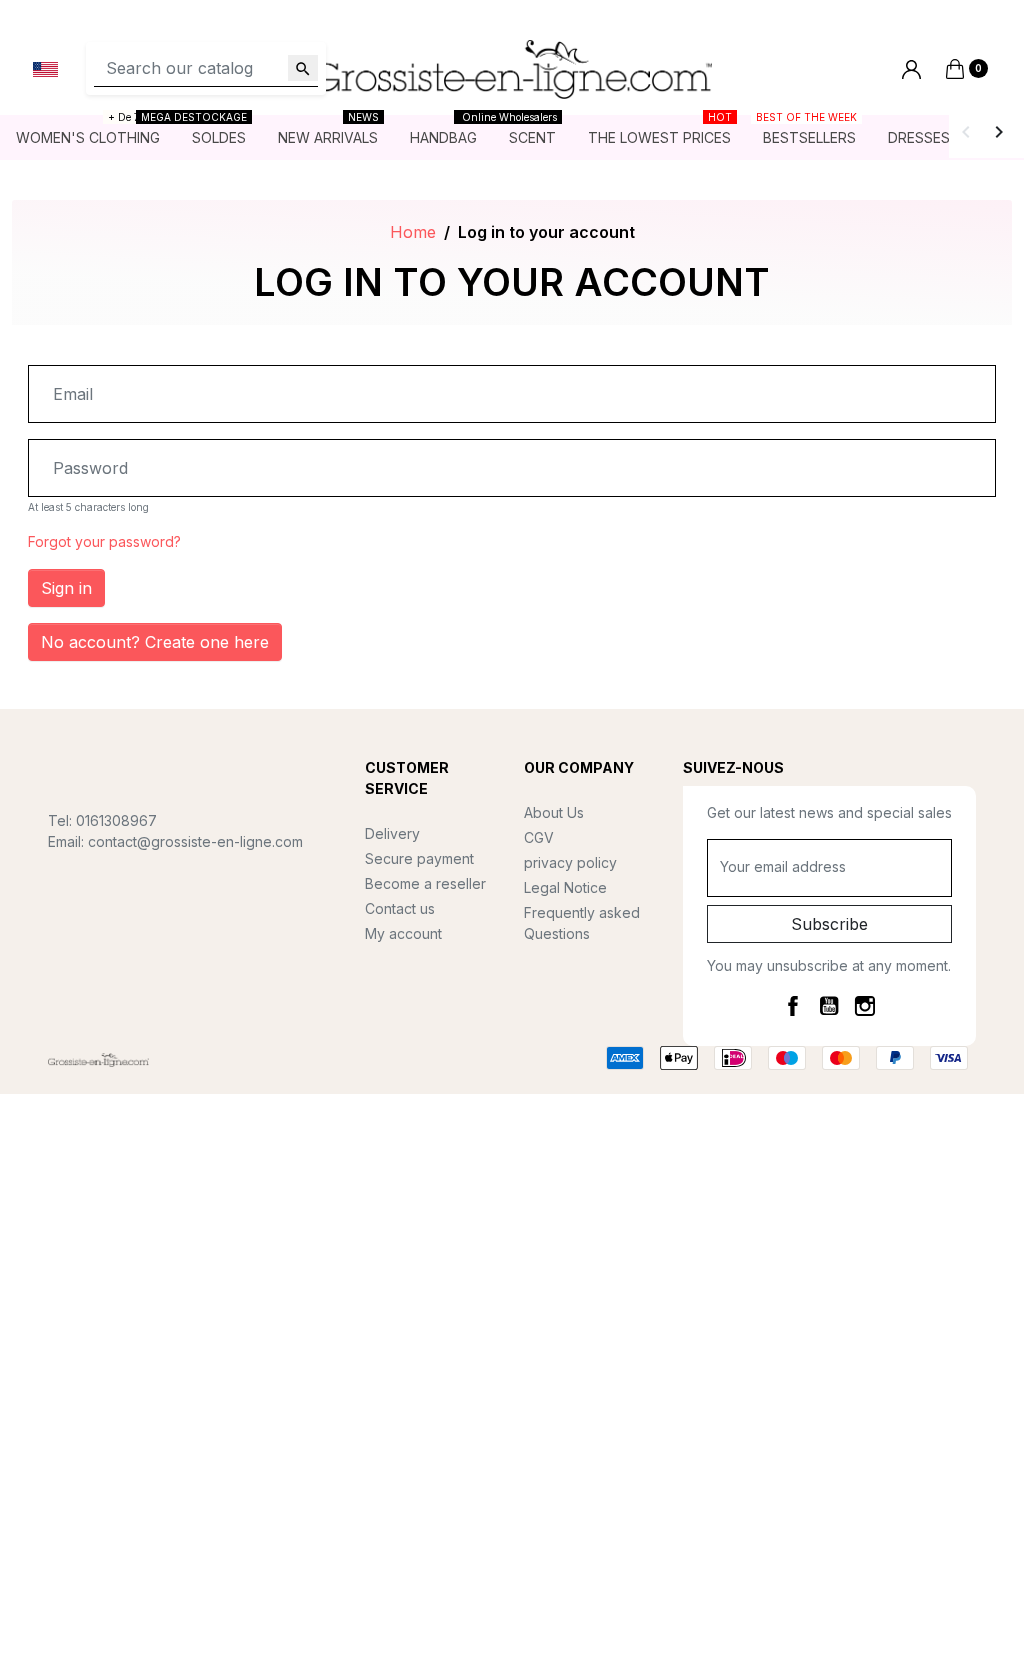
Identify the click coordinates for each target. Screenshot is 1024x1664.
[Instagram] (865, 1005)
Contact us (400, 908)
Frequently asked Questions (582, 923)
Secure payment (419, 858)
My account (403, 933)
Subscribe (829, 924)
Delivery (392, 833)
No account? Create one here (155, 642)
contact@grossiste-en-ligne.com (195, 841)
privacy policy (570, 862)
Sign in (66, 588)
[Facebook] (793, 1005)
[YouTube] (829, 1005)
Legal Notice (565, 887)
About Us (554, 812)
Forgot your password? (104, 541)
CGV (539, 837)
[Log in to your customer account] (911, 69)
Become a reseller (425, 883)
